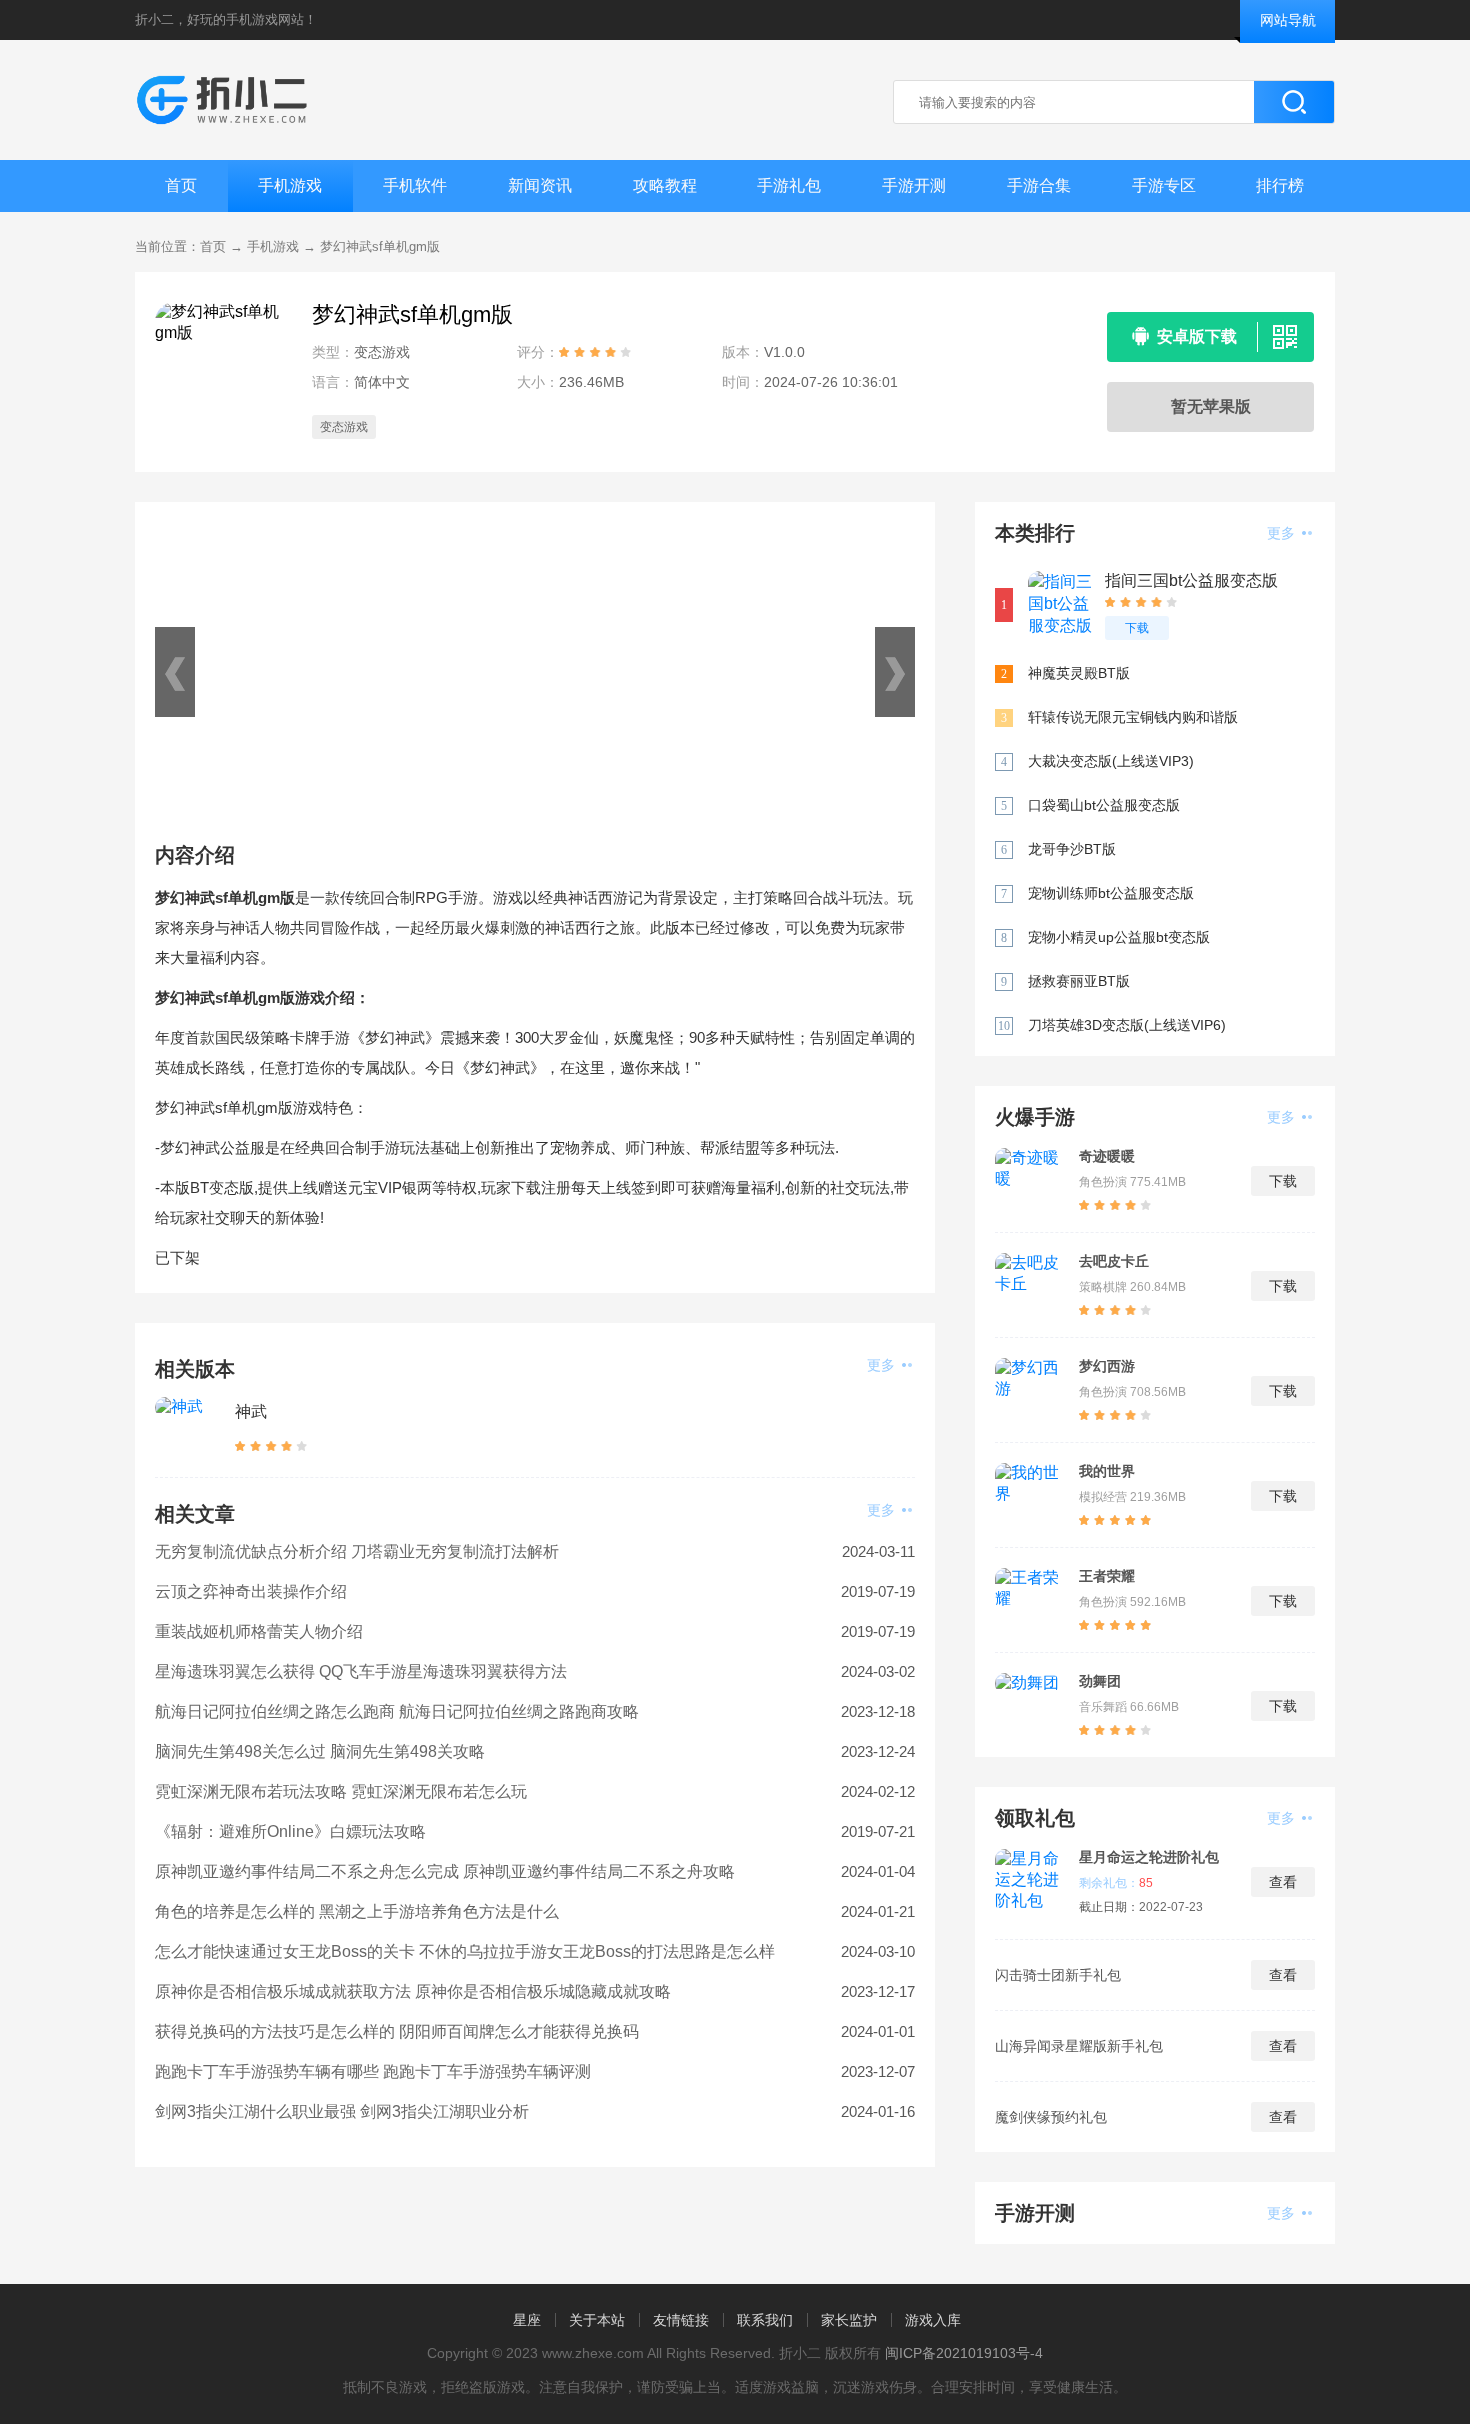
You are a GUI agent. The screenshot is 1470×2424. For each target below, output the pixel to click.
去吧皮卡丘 (1114, 1261)
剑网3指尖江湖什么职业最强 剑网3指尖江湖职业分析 (342, 2111)
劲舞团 (1100, 1681)
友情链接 (681, 2320)
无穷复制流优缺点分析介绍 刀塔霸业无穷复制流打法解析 (357, 1551)
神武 (251, 1411)
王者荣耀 (1107, 1576)
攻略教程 (665, 185)
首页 (181, 185)
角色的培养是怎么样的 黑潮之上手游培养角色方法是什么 (357, 1911)
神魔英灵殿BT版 (1079, 673)
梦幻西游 (1107, 1366)
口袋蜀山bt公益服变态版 (1104, 805)
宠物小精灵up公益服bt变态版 (1119, 937)
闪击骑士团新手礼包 (1058, 1975)
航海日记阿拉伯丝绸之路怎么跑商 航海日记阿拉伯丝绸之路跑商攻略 (397, 1711)
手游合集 (1039, 185)
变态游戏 (344, 427)
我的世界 (1107, 1471)
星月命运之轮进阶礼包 (1149, 1857)
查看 (1283, 1882)
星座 (527, 2320)
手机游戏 (290, 185)
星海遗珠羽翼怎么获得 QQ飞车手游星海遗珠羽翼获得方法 (361, 1671)
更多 (883, 1365)
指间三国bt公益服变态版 (1191, 580)
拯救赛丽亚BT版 (1079, 981)
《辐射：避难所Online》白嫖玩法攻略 (290, 1831)
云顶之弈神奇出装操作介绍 (251, 1591)
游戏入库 (933, 2320)
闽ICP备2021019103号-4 (964, 2353)
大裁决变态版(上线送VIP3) (1111, 761)
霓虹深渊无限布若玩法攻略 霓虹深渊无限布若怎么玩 (341, 1791)
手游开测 (914, 185)
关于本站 (597, 2320)
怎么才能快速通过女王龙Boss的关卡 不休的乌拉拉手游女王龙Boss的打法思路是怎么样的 (465, 1957)
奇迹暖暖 (1107, 1156)
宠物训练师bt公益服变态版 (1111, 893)
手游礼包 (789, 185)
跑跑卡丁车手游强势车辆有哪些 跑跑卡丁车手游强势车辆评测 (373, 2071)
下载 (1137, 628)
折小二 (154, 19)
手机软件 (415, 185)
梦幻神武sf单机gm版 (380, 246)
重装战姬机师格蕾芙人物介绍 (259, 1631)
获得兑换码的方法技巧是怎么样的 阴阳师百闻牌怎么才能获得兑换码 (397, 2031)
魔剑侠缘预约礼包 (1051, 2117)
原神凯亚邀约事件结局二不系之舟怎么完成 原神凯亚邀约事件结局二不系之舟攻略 (445, 1871)
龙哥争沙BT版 (1072, 849)
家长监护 (849, 2320)
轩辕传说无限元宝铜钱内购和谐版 (1133, 717)
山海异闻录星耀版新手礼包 (1079, 2046)
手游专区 (1164, 185)
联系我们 (765, 2320)
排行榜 (1280, 185)
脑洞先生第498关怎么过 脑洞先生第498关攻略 (320, 1751)
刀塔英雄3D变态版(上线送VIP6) (1127, 1025)
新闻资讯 (540, 185)
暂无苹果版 (1211, 406)
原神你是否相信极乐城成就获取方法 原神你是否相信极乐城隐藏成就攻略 (413, 1991)
